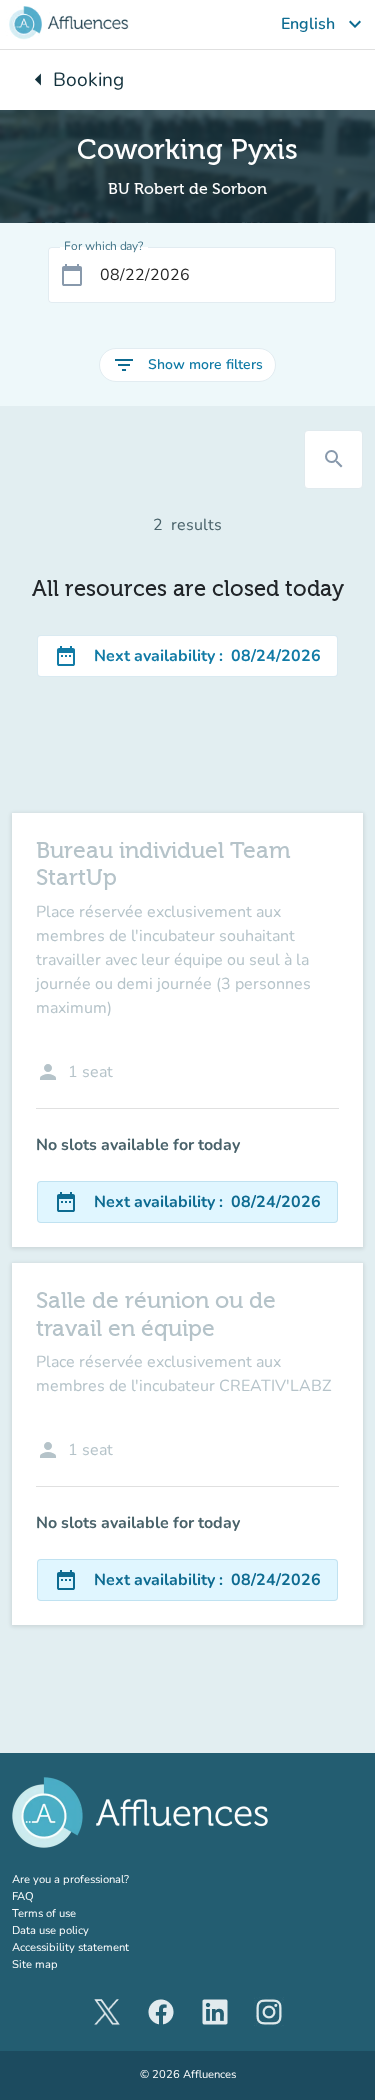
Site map (35, 1964)
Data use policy (50, 1930)
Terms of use (44, 1913)
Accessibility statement (70, 1947)
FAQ (23, 1896)
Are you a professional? (94, 1879)
